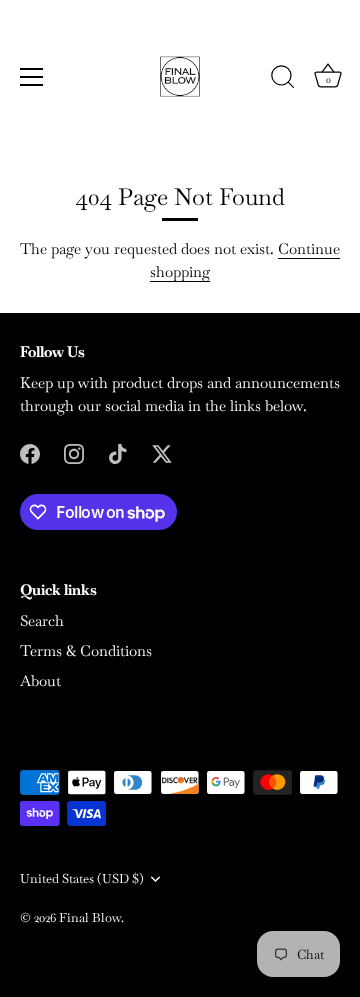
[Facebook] (30, 451)
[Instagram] (74, 451)
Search (42, 620)
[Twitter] (162, 451)
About (40, 680)
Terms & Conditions (86, 650)
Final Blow (90, 917)
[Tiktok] (118, 451)
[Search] (283, 80)
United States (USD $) (82, 879)
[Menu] (32, 77)
